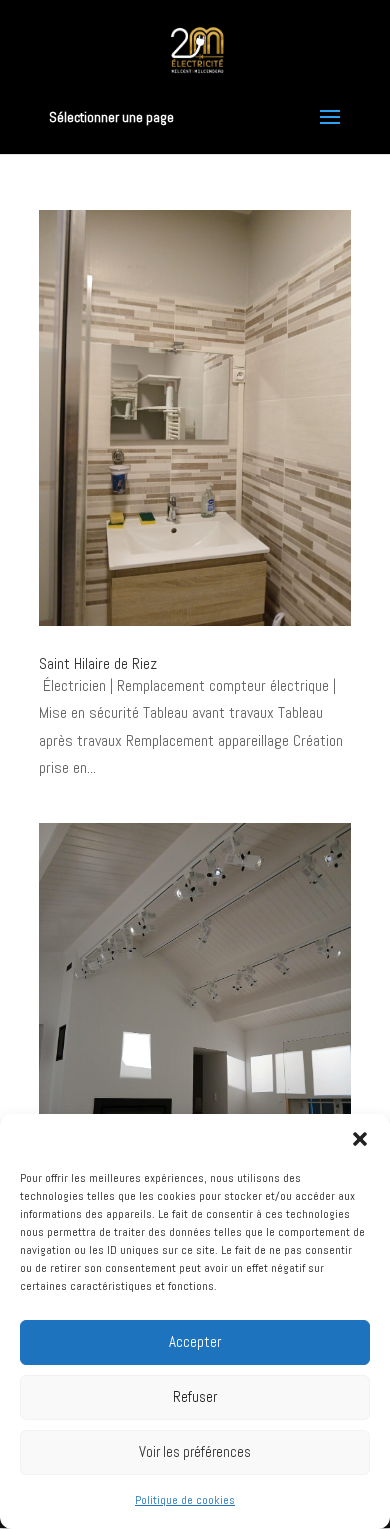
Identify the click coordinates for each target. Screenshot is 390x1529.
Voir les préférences (195, 1451)
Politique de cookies (185, 1500)
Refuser (195, 1396)
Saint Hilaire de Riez (98, 663)
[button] (360, 1139)
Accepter (195, 1341)
